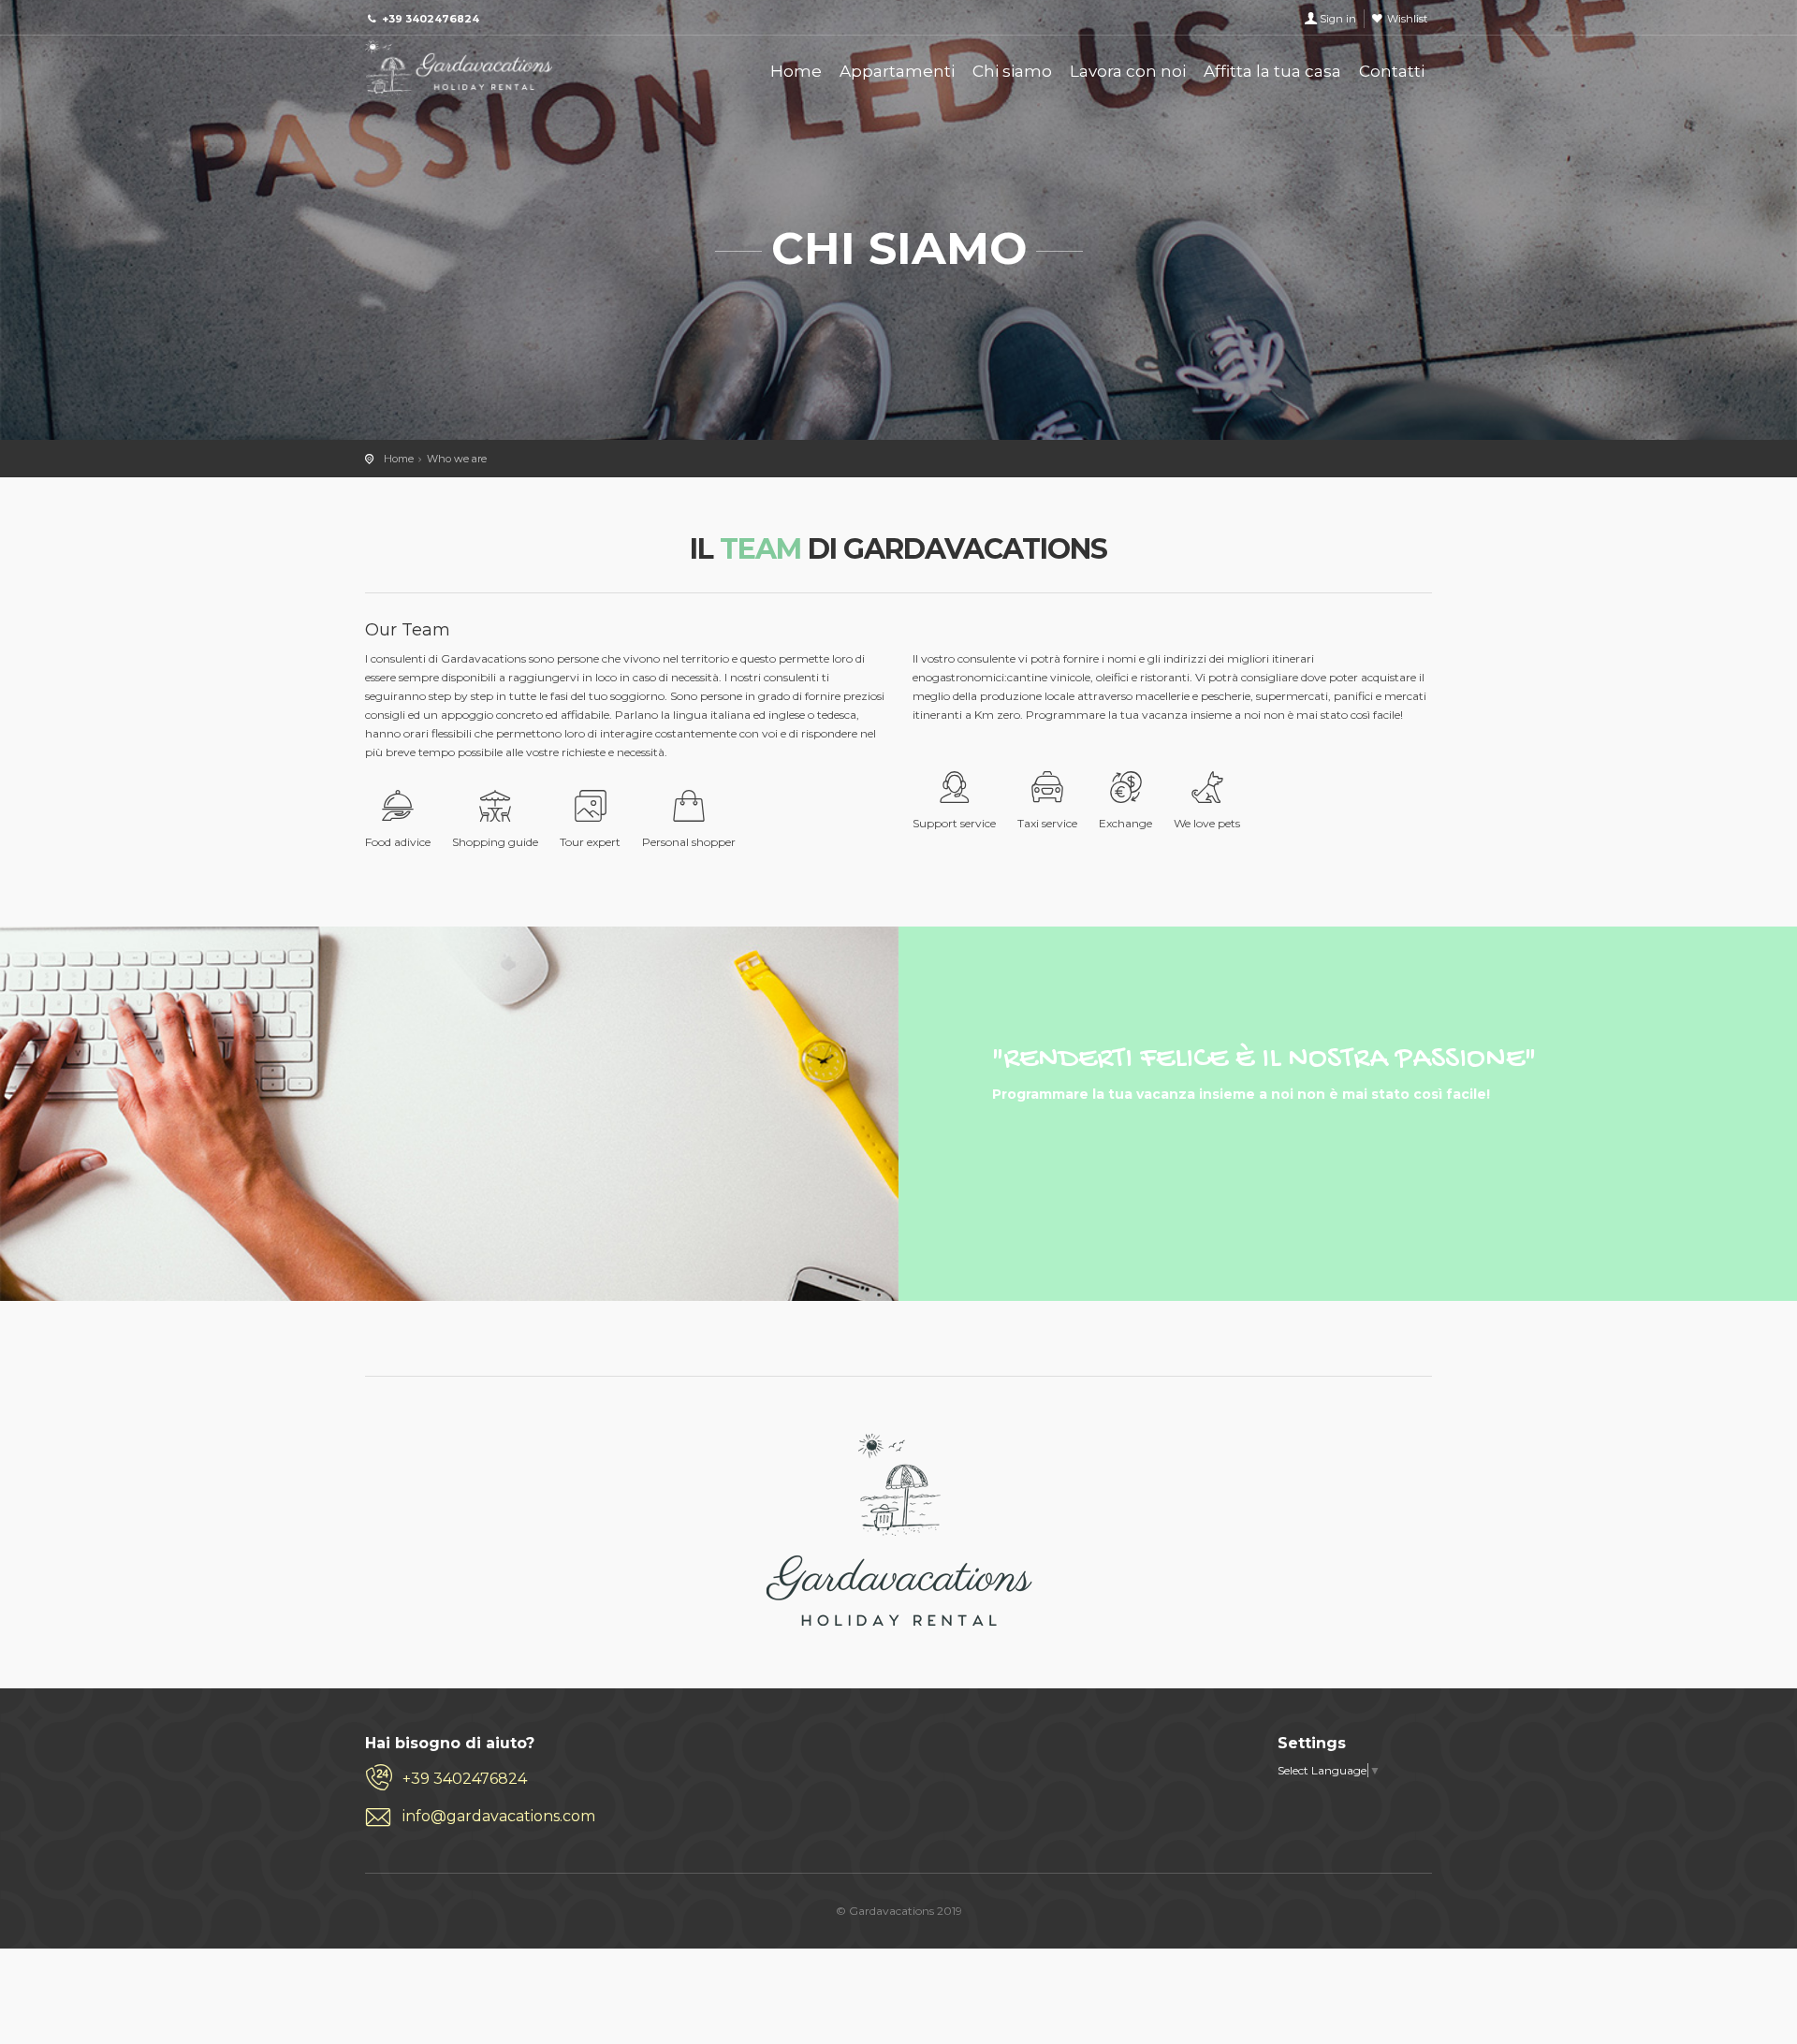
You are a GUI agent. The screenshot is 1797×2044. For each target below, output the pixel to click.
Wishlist (1407, 19)
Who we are (457, 459)
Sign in (1338, 19)
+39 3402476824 (465, 1779)
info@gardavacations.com (499, 1816)
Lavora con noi (1128, 71)
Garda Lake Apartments (459, 68)
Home (796, 71)
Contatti (1392, 71)
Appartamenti (897, 71)
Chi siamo (1012, 71)
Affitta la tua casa (1272, 71)
